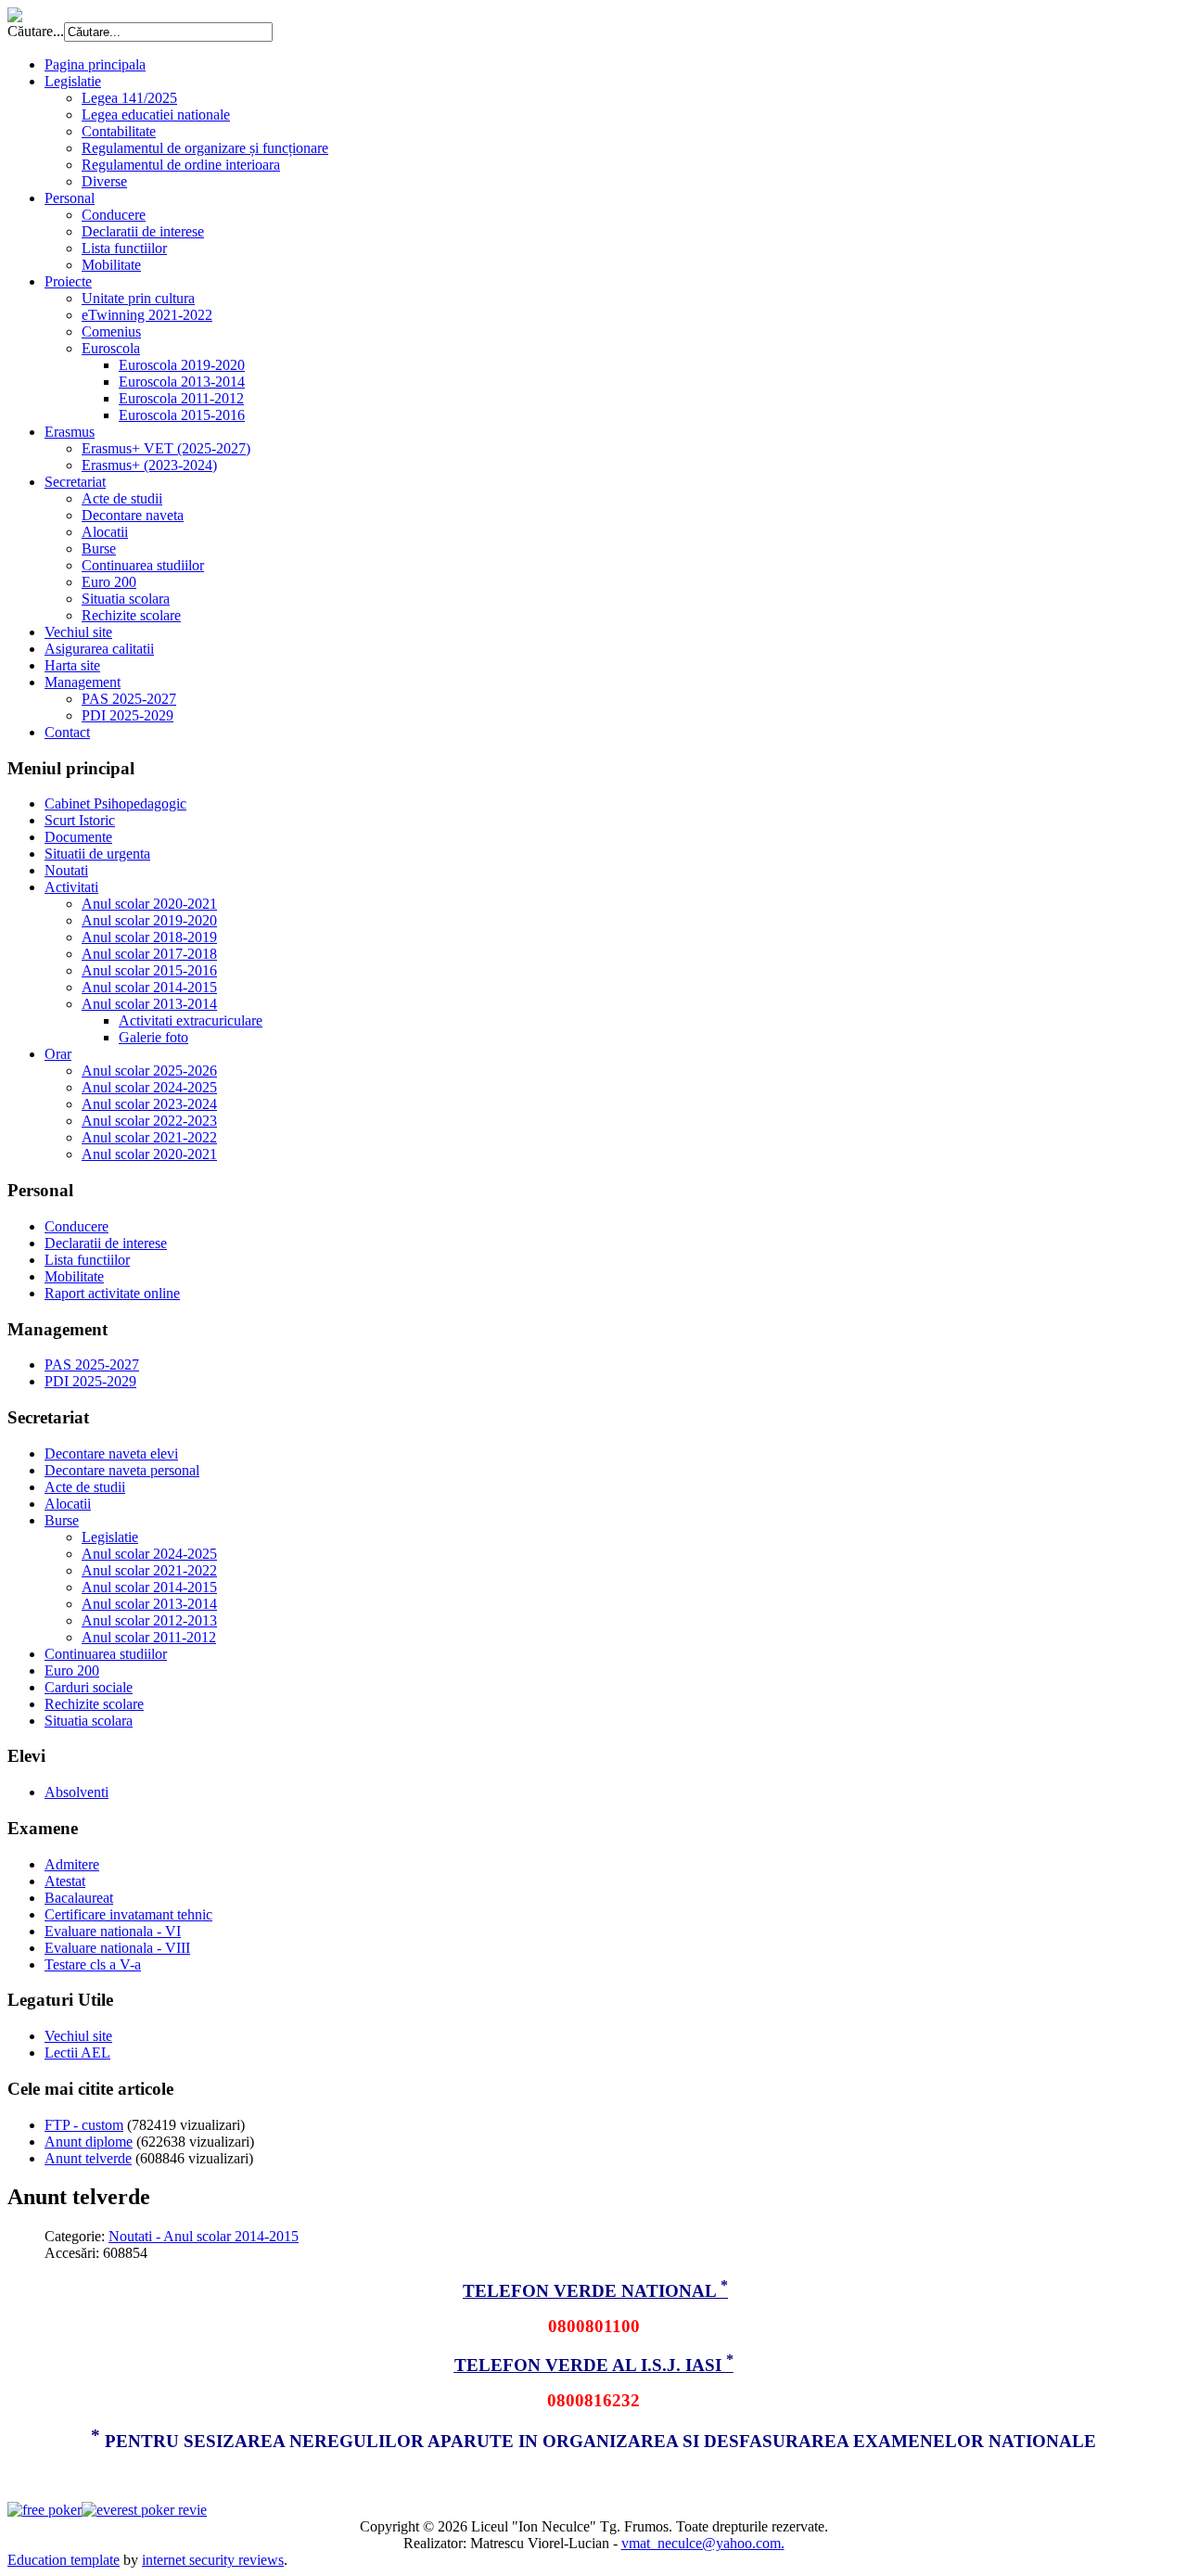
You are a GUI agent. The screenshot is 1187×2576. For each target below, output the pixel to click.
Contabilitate (119, 131)
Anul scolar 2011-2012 (149, 1637)
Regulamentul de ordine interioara (181, 165)
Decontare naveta (133, 515)
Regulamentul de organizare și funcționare (205, 148)
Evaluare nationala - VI (113, 1931)
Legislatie (73, 81)
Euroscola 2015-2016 (182, 415)
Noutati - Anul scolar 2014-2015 (204, 2236)
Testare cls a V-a (93, 1964)
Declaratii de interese (143, 231)
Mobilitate (111, 265)
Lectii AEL (77, 2053)
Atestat (65, 1881)
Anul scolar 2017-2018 (149, 954)
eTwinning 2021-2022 (147, 315)
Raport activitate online (112, 1293)
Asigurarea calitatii (99, 649)
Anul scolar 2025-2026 (149, 1071)
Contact (67, 732)
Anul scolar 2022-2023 (149, 1121)
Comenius (111, 332)
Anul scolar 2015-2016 (149, 970)
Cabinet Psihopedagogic (115, 803)
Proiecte (68, 281)
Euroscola (111, 348)
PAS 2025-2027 (129, 699)
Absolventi (77, 1792)
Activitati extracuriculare (191, 1020)
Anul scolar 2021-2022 (149, 1137)
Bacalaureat (79, 1898)
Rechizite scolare (131, 615)
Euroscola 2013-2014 (182, 382)
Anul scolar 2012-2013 (149, 1620)
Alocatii (105, 532)
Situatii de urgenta (97, 854)
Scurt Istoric (80, 820)
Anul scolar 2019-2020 (149, 920)
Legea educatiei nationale (156, 115)
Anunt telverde (88, 2158)
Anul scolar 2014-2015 (149, 987)
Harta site (72, 665)
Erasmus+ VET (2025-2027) (166, 448)
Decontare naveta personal (122, 1470)
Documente (78, 837)
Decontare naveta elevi (111, 1454)
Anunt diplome (89, 2142)
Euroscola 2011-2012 (181, 398)
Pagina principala (95, 64)
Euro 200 (109, 582)
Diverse (104, 181)
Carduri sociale (89, 1687)
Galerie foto (153, 1037)
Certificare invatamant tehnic (128, 1914)
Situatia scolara (126, 599)
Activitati (71, 887)
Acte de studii (122, 498)
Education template (64, 2560)
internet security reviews (213, 2560)
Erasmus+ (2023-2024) (149, 465)
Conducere (114, 215)
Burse (99, 548)
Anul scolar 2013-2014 (149, 1004)
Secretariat (75, 482)
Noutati (66, 870)
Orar (58, 1054)
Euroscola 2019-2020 (182, 365)
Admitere (72, 1864)
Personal (70, 198)
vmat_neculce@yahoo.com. (703, 2543)
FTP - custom (84, 2125)
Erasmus (70, 432)
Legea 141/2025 (129, 98)
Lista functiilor (124, 248)
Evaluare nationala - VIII (117, 1948)
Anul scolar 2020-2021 (149, 904)
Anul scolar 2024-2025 (149, 1087)
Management (83, 682)
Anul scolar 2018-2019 (149, 937)
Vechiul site (78, 632)
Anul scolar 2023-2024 (149, 1104)
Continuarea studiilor (143, 565)
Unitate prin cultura (138, 298)
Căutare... (36, 31)
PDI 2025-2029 (128, 715)
